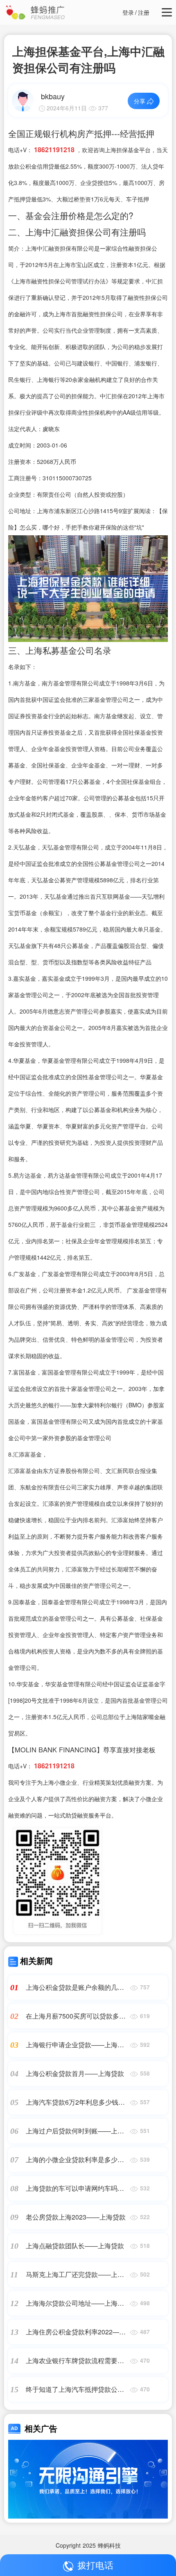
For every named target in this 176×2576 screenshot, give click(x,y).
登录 (128, 12)
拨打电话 (95, 2565)
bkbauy (53, 96)
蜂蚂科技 (109, 2545)
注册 (144, 12)
